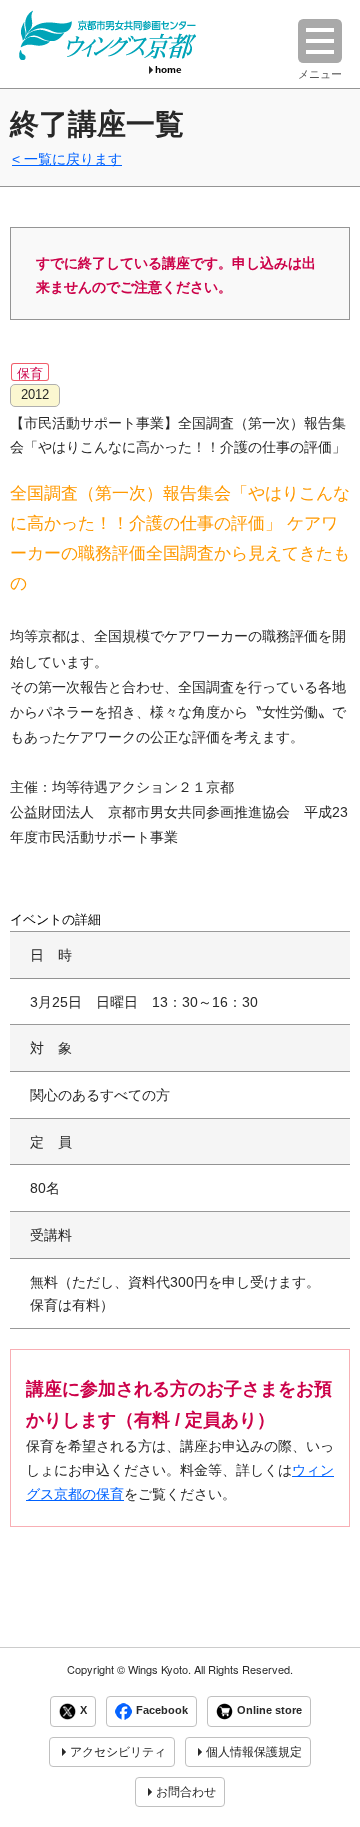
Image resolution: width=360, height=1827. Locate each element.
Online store (269, 1711)
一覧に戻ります (73, 159)
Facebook (162, 1711)
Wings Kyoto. (159, 1669)
